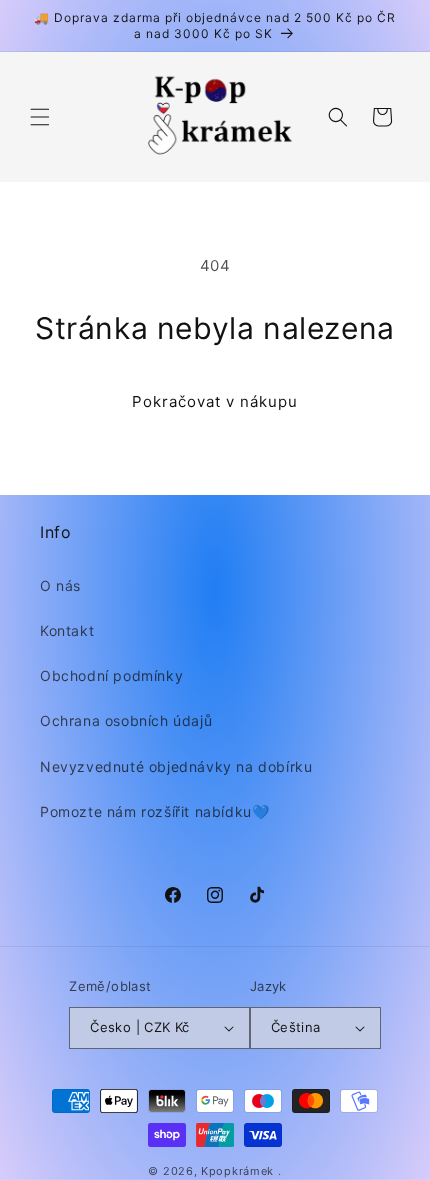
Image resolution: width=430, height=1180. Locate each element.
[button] (40, 117)
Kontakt (67, 630)
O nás (60, 585)
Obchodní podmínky (111, 675)
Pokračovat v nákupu (215, 401)
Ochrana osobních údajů (126, 720)
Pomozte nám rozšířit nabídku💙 (154, 811)
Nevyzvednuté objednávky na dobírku (176, 766)
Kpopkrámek (237, 1171)
